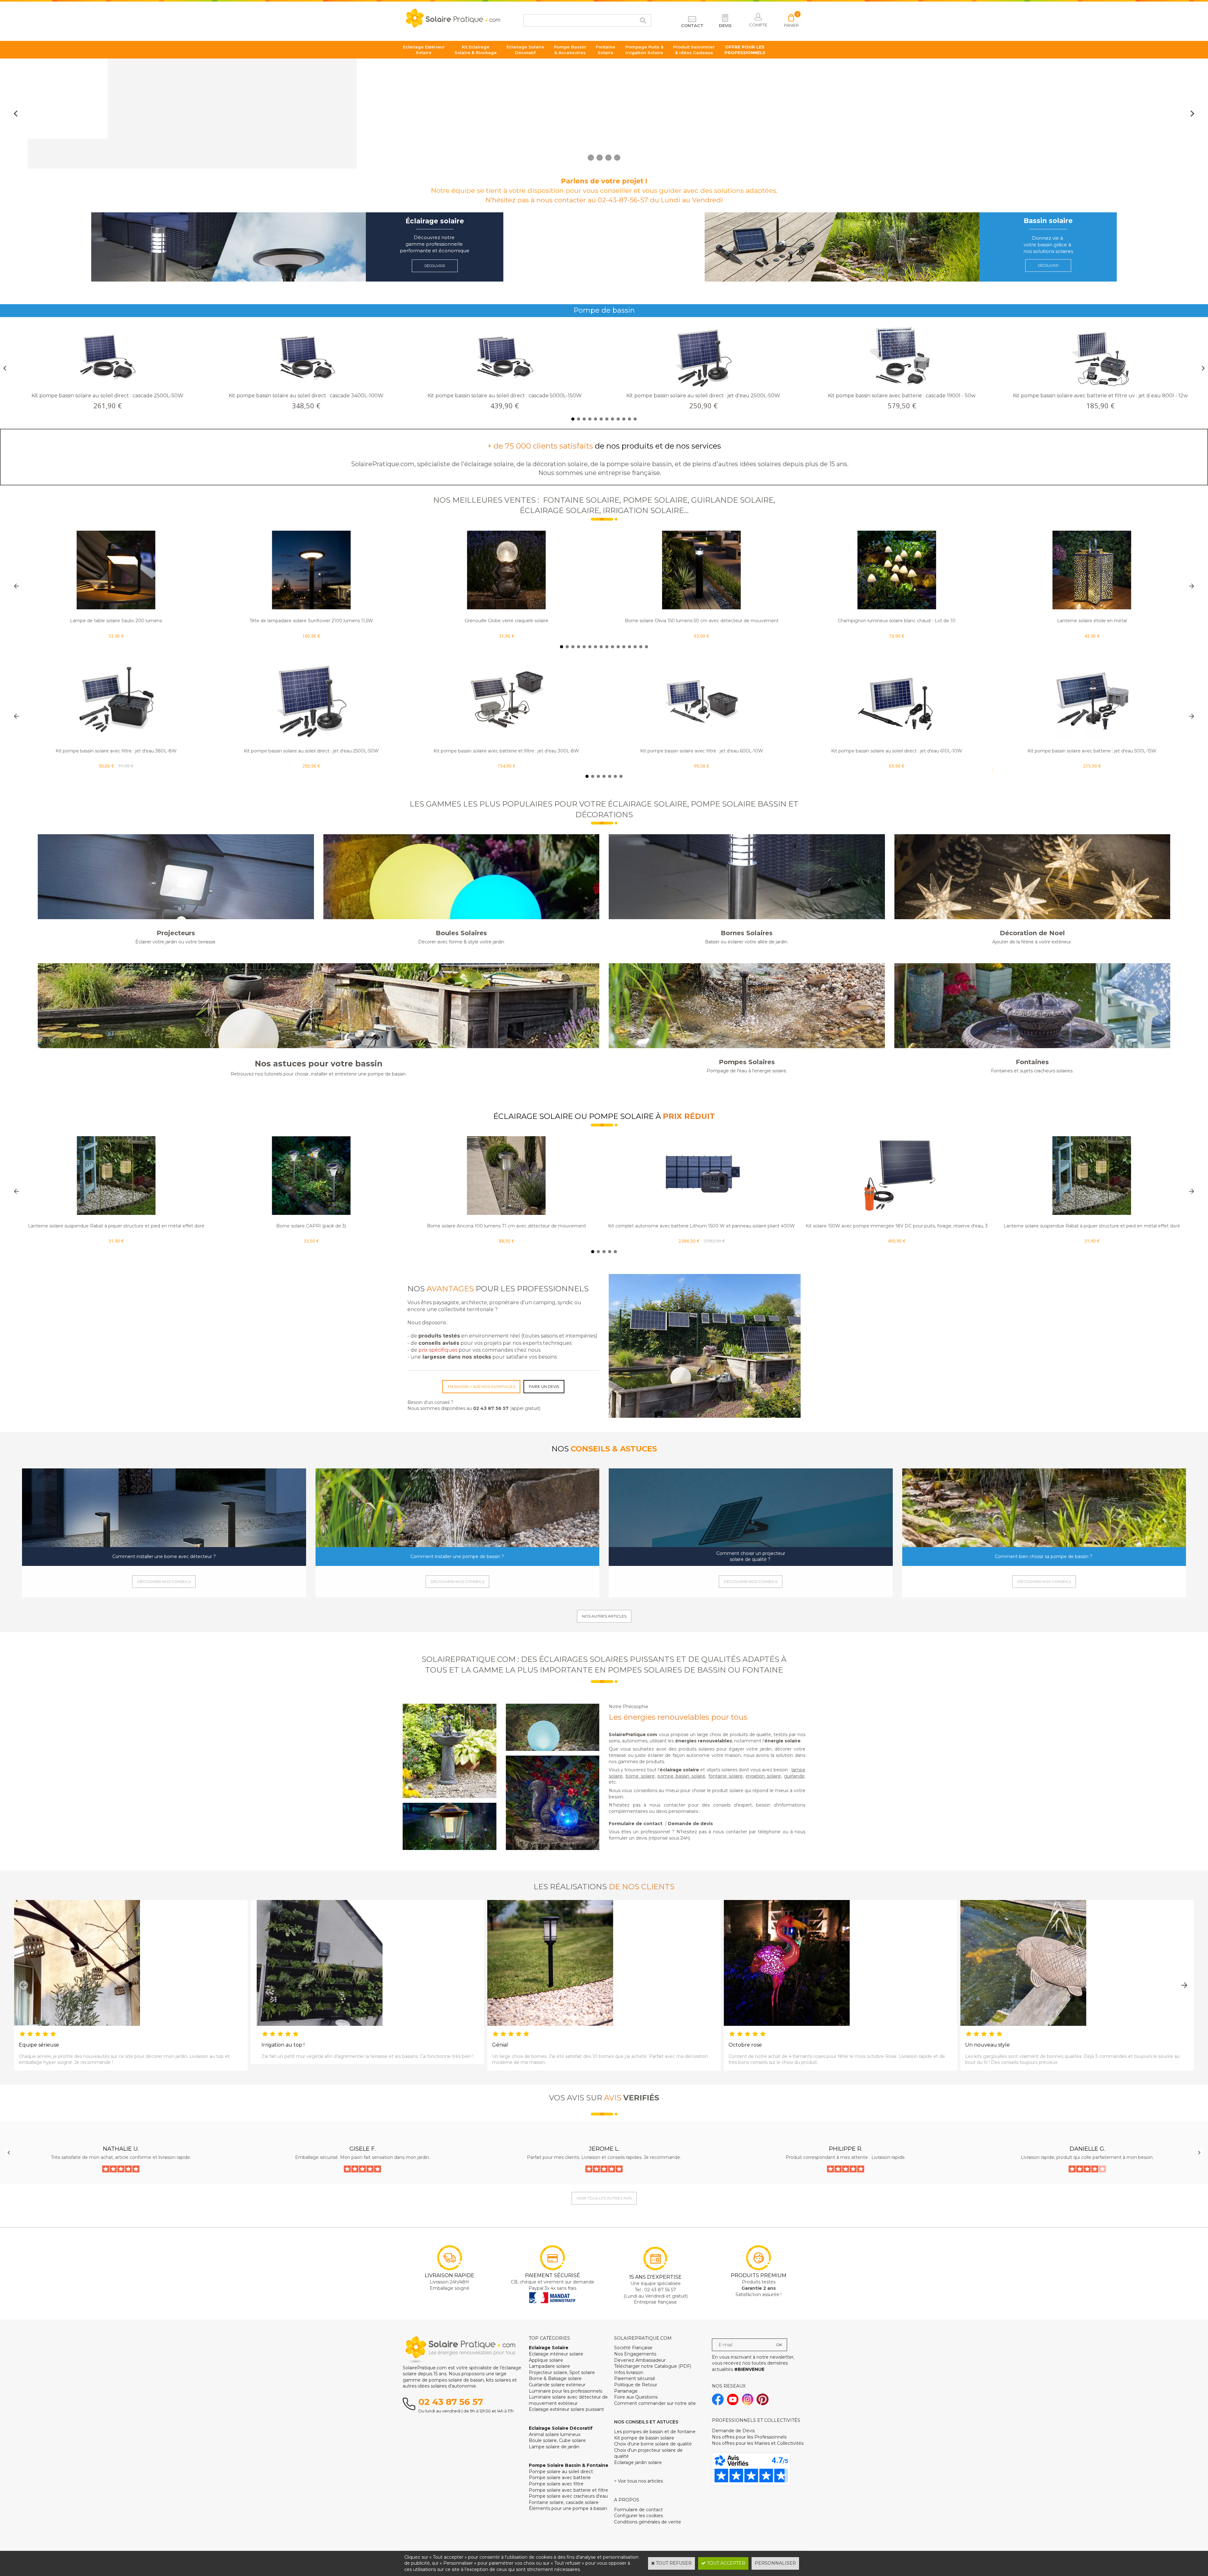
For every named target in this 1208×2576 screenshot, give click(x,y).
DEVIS (725, 25)
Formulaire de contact (636, 1824)
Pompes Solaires (747, 1062)
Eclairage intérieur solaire (556, 2354)
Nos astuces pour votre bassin (319, 1064)
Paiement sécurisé (635, 2378)
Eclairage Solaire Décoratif (525, 50)
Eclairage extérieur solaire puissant (566, 2409)
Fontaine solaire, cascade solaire (564, 2502)
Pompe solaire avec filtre (556, 2484)
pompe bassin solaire (681, 1776)
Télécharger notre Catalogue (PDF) (653, 2366)
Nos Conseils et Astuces (646, 2422)
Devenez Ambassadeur (640, 2360)
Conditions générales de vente (648, 2522)
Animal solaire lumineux (555, 2434)
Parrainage (626, 2391)
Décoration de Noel (1032, 933)
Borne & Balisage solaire (555, 2378)
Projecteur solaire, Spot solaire (562, 2372)
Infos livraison (629, 2372)
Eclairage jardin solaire (638, 2462)
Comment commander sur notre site (655, 2403)
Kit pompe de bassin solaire (644, 2438)
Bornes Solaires (747, 933)
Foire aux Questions (636, 2397)
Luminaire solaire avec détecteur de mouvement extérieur (568, 2400)
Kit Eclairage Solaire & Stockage (476, 50)
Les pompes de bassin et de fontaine (655, 2432)
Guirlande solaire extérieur (557, 2385)
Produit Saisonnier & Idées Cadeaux (694, 50)
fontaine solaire (726, 1776)
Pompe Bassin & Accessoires (570, 50)
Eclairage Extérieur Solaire (424, 50)
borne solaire (640, 1776)
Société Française (633, 2348)
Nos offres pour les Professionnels (749, 2437)
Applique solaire (546, 2360)
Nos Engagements (635, 2354)
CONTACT (692, 25)
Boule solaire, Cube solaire (557, 2440)
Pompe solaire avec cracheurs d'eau (568, 2496)
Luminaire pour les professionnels (565, 2391)
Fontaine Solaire (606, 50)
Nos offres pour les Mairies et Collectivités (758, 2443)
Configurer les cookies (638, 2516)
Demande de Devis (733, 2431)
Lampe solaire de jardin (554, 2447)
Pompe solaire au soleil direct (561, 2472)
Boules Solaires (461, 933)
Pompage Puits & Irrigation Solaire (644, 50)
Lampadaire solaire (549, 2366)
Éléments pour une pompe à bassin (568, 2508)
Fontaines (1032, 1062)
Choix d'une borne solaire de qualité (653, 2444)
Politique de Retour (636, 2385)
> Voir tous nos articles (638, 2481)
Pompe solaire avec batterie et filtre (568, 2490)
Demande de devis (690, 1824)
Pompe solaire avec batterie (560, 2478)
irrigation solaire (763, 1776)
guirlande (794, 1776)
